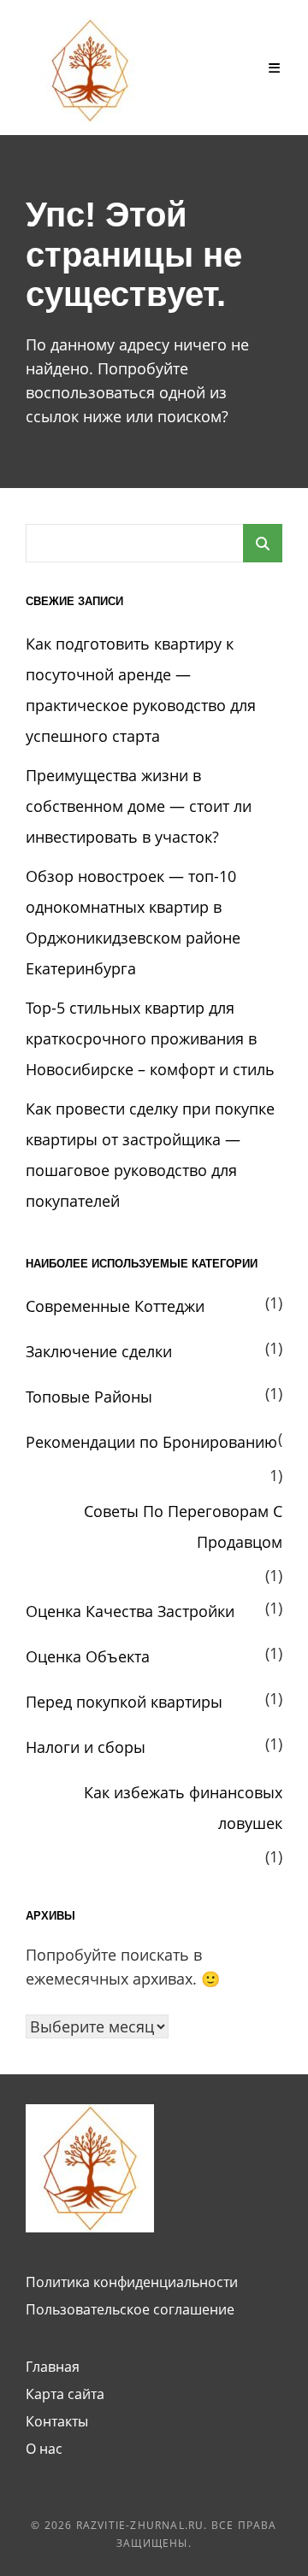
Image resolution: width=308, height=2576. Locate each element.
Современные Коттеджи (115, 1306)
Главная (53, 2367)
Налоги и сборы (86, 1747)
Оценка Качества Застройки (130, 1611)
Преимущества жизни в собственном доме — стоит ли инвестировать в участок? (139, 806)
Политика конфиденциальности (132, 2282)
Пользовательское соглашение (130, 2309)
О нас (44, 2449)
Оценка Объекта (88, 1656)
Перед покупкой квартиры (124, 1702)
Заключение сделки (99, 1351)
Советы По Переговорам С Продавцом (183, 1526)
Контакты (57, 2421)
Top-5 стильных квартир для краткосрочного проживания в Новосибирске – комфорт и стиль (150, 1038)
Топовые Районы (89, 1397)
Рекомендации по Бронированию (151, 1442)
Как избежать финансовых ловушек (183, 1808)
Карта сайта (65, 2394)
